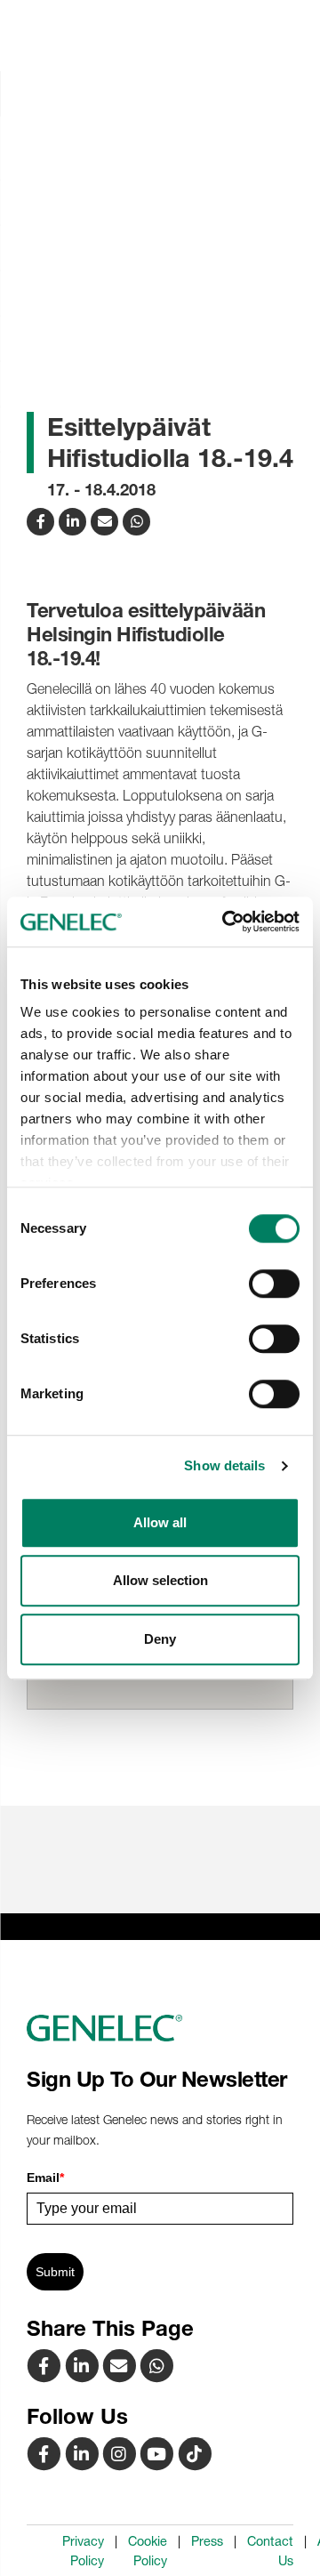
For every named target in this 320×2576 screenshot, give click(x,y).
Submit (55, 2272)
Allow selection (160, 1580)
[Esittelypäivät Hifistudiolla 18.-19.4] (107, 519)
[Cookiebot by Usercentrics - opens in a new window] (226, 922)
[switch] (274, 1284)
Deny (160, 1639)
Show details (224, 1465)
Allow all (160, 1522)
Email (45, 2178)
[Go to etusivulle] (160, 2028)
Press (207, 2541)
